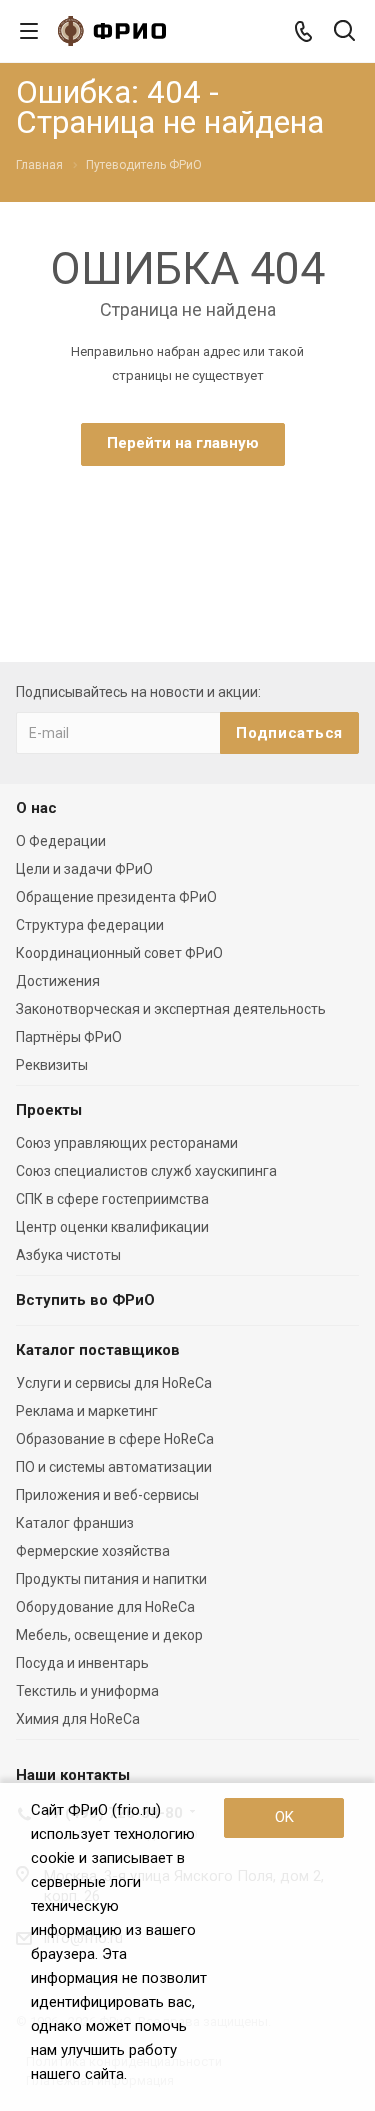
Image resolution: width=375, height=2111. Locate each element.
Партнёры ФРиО (69, 1037)
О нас (36, 808)
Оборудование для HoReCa (105, 1607)
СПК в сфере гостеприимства (112, 1199)
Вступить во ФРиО (85, 1300)
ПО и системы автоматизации (114, 1467)
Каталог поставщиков (98, 1350)
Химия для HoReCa (78, 1719)
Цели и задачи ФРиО (84, 869)
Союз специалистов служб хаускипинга (146, 1171)
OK (284, 1817)
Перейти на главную (183, 443)
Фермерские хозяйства (93, 1551)
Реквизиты (52, 1065)
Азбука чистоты (68, 1255)
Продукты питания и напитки (111, 1579)
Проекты (49, 1110)
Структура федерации (90, 925)
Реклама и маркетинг (87, 1411)
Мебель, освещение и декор (109, 1635)
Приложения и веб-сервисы (107, 1495)
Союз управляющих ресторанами (127, 1143)
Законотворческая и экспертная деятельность (171, 1009)
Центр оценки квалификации (112, 1227)
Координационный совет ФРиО (119, 953)
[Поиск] (344, 32)
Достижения (58, 981)
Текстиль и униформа (87, 1691)
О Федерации (61, 841)
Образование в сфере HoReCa (115, 1439)
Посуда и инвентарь (82, 1663)
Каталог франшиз (75, 1523)
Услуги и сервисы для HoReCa (114, 1383)
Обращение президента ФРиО (116, 897)
